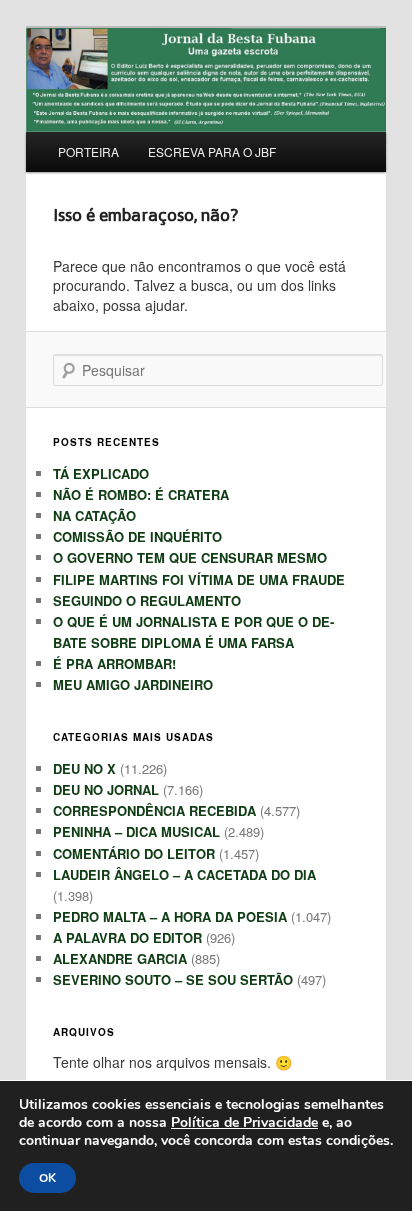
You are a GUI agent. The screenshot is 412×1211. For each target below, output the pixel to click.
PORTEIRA (88, 151)
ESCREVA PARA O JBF (212, 151)
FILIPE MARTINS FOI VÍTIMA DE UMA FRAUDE (199, 579)
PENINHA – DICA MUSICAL (136, 831)
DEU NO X (84, 768)
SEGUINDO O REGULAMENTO (147, 600)
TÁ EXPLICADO (101, 473)
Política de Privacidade (244, 1122)
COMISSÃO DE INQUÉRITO (137, 536)
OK (47, 1178)
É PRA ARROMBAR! (114, 663)
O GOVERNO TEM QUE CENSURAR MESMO (190, 557)
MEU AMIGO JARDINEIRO (133, 684)
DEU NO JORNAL (106, 789)
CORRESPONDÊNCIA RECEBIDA (154, 810)
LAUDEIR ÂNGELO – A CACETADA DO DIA (184, 874)
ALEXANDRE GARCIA (120, 958)
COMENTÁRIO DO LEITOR (134, 853)
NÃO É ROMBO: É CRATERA (141, 494)
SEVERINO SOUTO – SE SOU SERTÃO (173, 979)
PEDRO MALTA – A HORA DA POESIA (170, 916)
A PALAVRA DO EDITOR (127, 937)
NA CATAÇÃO (94, 515)
